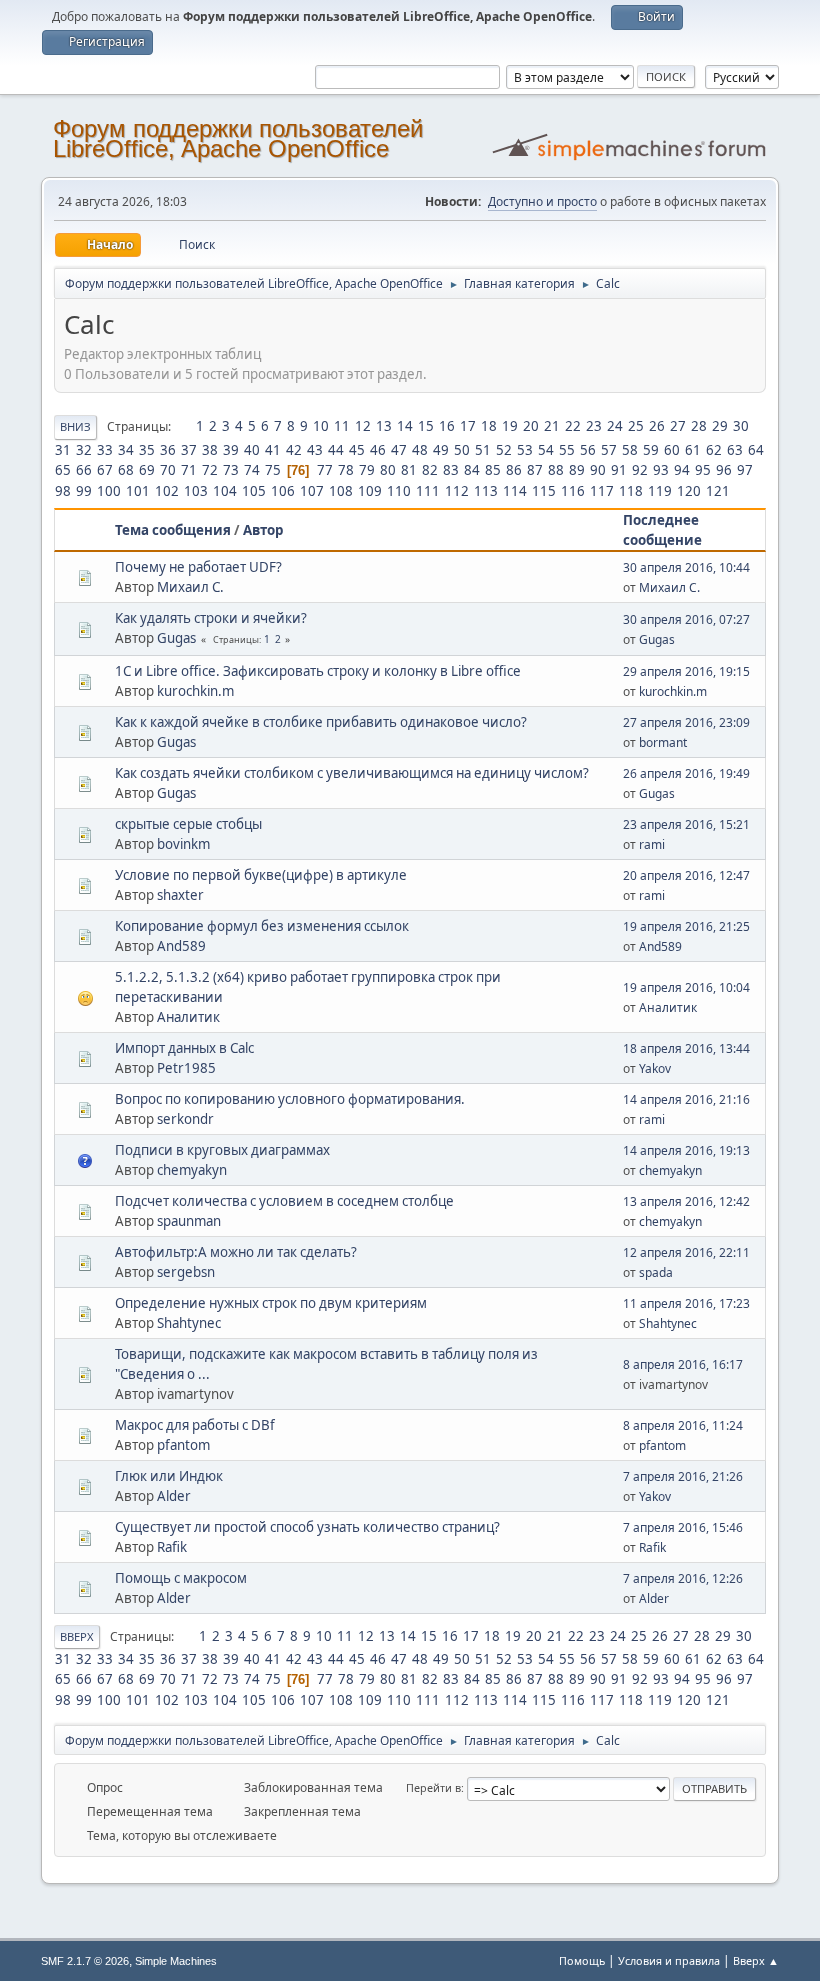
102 (167, 491)
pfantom (183, 1445)
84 (472, 470)
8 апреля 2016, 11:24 (683, 1425)
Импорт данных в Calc (184, 1048)
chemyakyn (192, 1170)
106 (283, 491)
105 (254, 491)
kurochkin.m (195, 691)
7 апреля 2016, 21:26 (683, 1476)
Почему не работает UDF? (198, 567)
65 (63, 470)
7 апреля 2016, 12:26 (683, 1578)
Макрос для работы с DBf (195, 1425)
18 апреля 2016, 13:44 (686, 1048)
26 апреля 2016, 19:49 (686, 773)
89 (577, 470)
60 (672, 450)
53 (525, 450)
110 (399, 491)
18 (489, 426)
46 (378, 450)
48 (420, 450)
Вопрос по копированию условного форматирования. (290, 1099)
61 (693, 450)
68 (126, 470)
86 (514, 470)
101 (138, 491)
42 (294, 450)
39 (231, 450)
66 (84, 470)
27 (678, 426)
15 (426, 426)
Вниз (75, 426)
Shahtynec (189, 1323)
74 (252, 470)
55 (567, 450)
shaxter (180, 895)
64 (756, 450)
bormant (663, 742)
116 (573, 491)
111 (428, 491)
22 (573, 426)
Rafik (172, 1547)
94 (682, 470)
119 (660, 491)
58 (630, 450)
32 (84, 450)
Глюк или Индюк (169, 1476)
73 (231, 470)
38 (210, 450)
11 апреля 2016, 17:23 (686, 1303)
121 (718, 491)
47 (399, 450)
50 (462, 450)
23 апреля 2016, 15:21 (686, 824)
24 (615, 426)
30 (741, 426)
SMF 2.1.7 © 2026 (85, 1961)
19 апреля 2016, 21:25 (686, 926)
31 (63, 450)
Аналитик (188, 1017)
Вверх (77, 1636)
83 (451, 470)
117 (602, 491)
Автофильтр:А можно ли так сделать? (236, 1252)
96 (724, 470)
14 (405, 426)
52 (504, 450)
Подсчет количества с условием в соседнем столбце (284, 1201)
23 (594, 426)
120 (689, 491)
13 (384, 426)
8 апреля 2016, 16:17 (683, 1364)
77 (325, 470)
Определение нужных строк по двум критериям (271, 1303)
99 (84, 491)
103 (196, 491)
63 (735, 450)
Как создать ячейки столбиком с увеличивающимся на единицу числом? (352, 773)
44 (336, 450)
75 (273, 470)
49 (441, 450)
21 (552, 426)
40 (252, 450)
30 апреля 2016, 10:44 (686, 567)
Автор (263, 530)
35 (147, 450)
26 (657, 426)
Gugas (176, 638)
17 (468, 426)
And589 (181, 946)
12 (363, 426)
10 (321, 426)
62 (714, 450)
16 (447, 426)
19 (510, 426)
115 (544, 491)
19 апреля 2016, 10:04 (686, 987)
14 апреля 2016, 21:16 (686, 1099)
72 (210, 470)
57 (609, 450)
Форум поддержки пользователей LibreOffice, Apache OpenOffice (238, 138)
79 (367, 470)
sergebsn (186, 1272)
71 (189, 470)
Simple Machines (176, 1961)
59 (651, 450)
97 (745, 470)
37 (189, 450)
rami (652, 844)
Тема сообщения (173, 530)
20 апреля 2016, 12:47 (686, 875)
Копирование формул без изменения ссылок (262, 926)
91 (619, 470)
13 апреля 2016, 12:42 (686, 1201)
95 (703, 470)
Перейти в (433, 1787)
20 (531, 426)
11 (342, 426)
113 (486, 491)
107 (312, 491)
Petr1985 (186, 1068)
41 (273, 450)
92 (640, 470)
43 (315, 450)
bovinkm (183, 844)
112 (457, 491)
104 (225, 491)
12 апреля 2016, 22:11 (686, 1252)
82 (430, 470)
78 (346, 470)
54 (546, 450)
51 (483, 450)
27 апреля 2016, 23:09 (686, 722)
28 (699, 426)
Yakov (655, 1068)
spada (656, 1272)
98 (63, 491)
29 (720, 426)
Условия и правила (669, 1960)
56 (588, 450)
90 (598, 470)
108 (341, 491)
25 (636, 426)
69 (147, 470)
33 (105, 450)
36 (168, 450)
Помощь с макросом (181, 1578)
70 (168, 470)
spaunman (189, 1221)
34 (126, 450)
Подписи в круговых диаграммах (222, 1150)
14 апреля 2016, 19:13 (686, 1150)
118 (631, 491)
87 (535, 470)
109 (370, 491)
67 (105, 470)
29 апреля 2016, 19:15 (686, 671)
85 (493, 470)
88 (556, 470)
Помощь (582, 1960)
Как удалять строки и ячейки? (211, 618)
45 (357, 450)
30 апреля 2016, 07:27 (686, 619)
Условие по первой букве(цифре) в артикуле (261, 875)
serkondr (185, 1119)
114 (515, 491)
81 (409, 470)
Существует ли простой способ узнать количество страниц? (307, 1527)
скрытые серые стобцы (188, 824)
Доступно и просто (542, 201)
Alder (174, 1496)
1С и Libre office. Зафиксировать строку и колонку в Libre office (318, 671)
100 (109, 491)
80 (388, 470)
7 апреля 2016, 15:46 (683, 1527)
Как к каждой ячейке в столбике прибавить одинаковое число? (321, 722)
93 (661, 470)
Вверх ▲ (756, 1960)
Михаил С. (190, 587)
